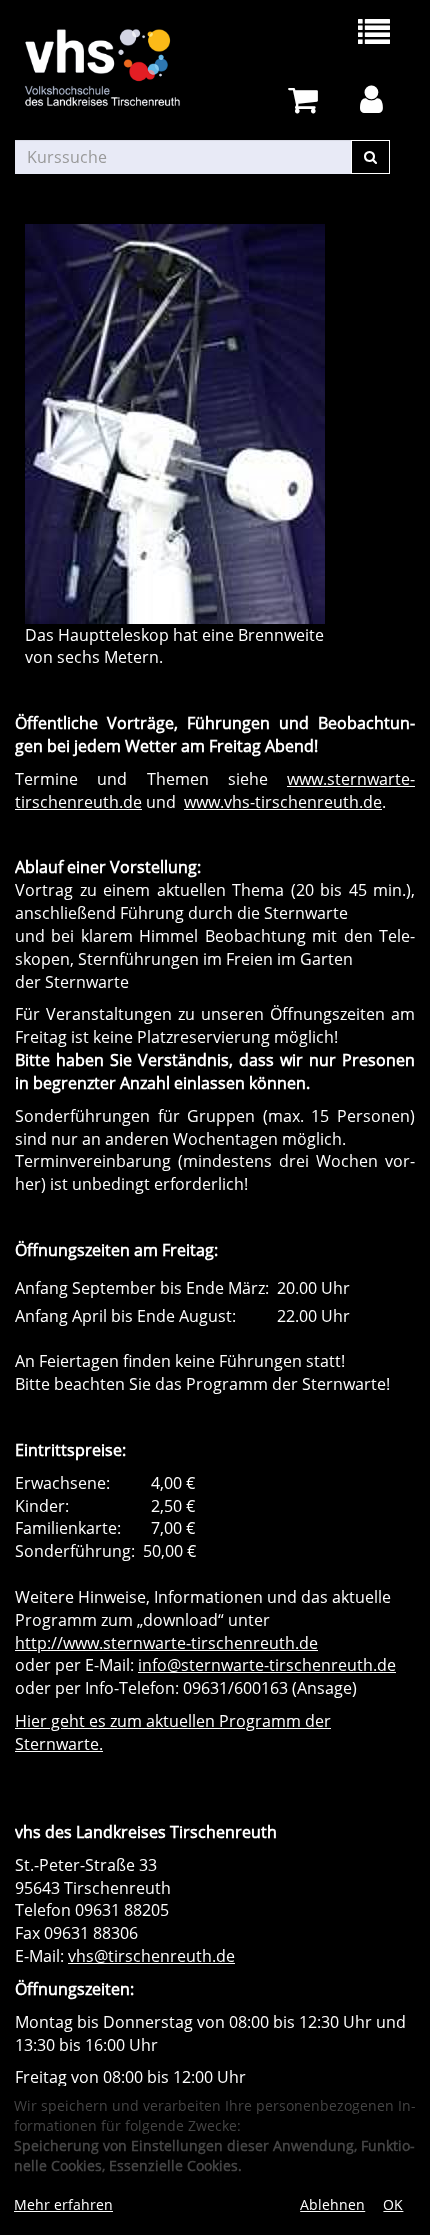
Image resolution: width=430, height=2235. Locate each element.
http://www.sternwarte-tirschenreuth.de (166, 1643)
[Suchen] (370, 157)
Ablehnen (332, 2204)
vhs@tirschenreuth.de (151, 1956)
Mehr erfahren (63, 2204)
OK (393, 2204)
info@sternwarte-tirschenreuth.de (267, 1665)
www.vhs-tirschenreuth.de (283, 802)
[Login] (375, 100)
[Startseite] (115, 67)
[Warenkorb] (306, 100)
